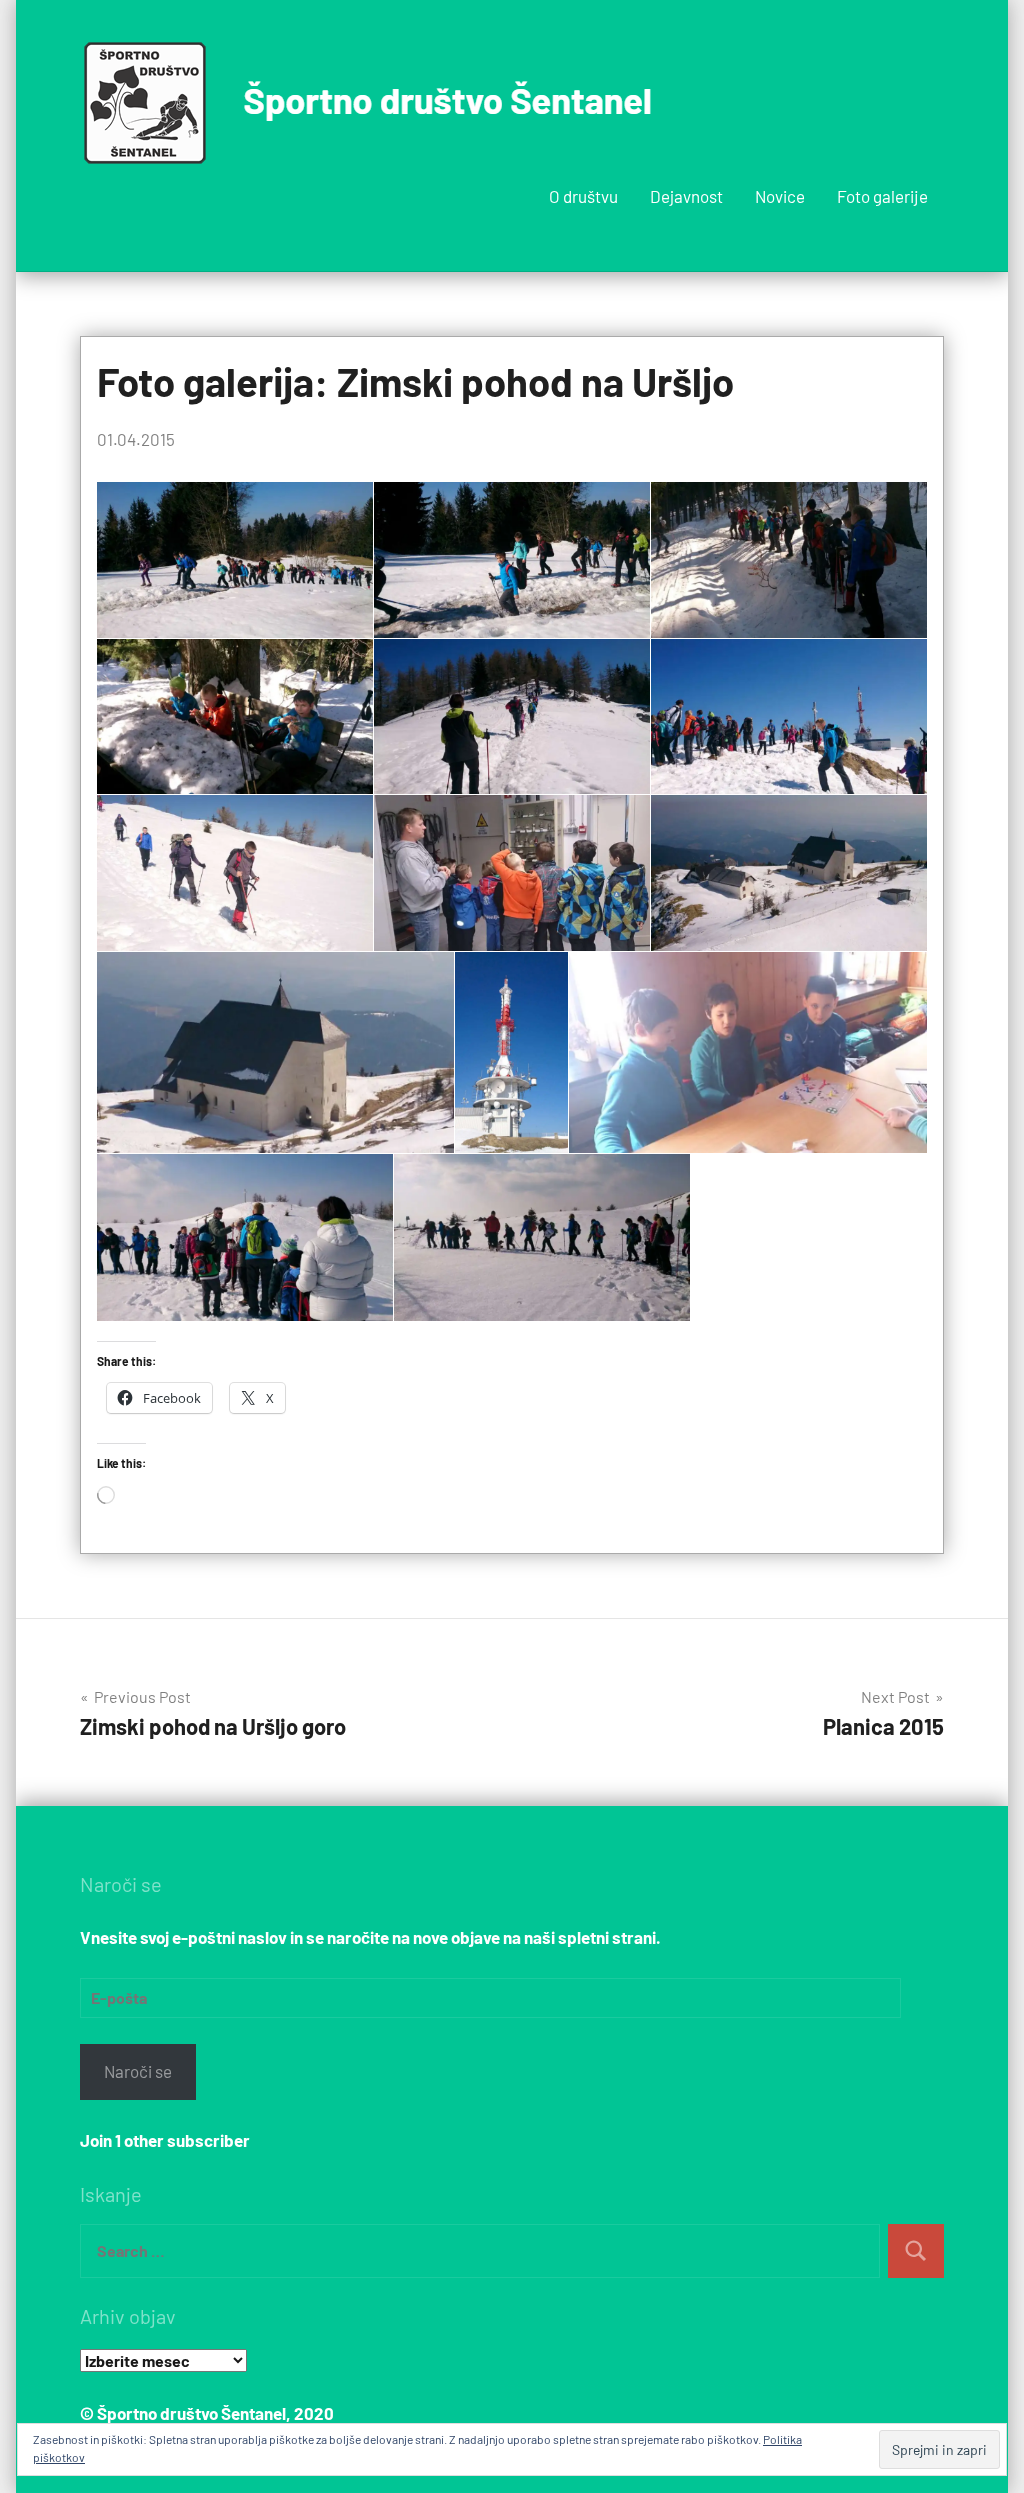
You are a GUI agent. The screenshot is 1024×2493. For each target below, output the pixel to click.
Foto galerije (882, 196)
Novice (780, 196)
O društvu (583, 196)
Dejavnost (686, 196)
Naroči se (138, 2071)
